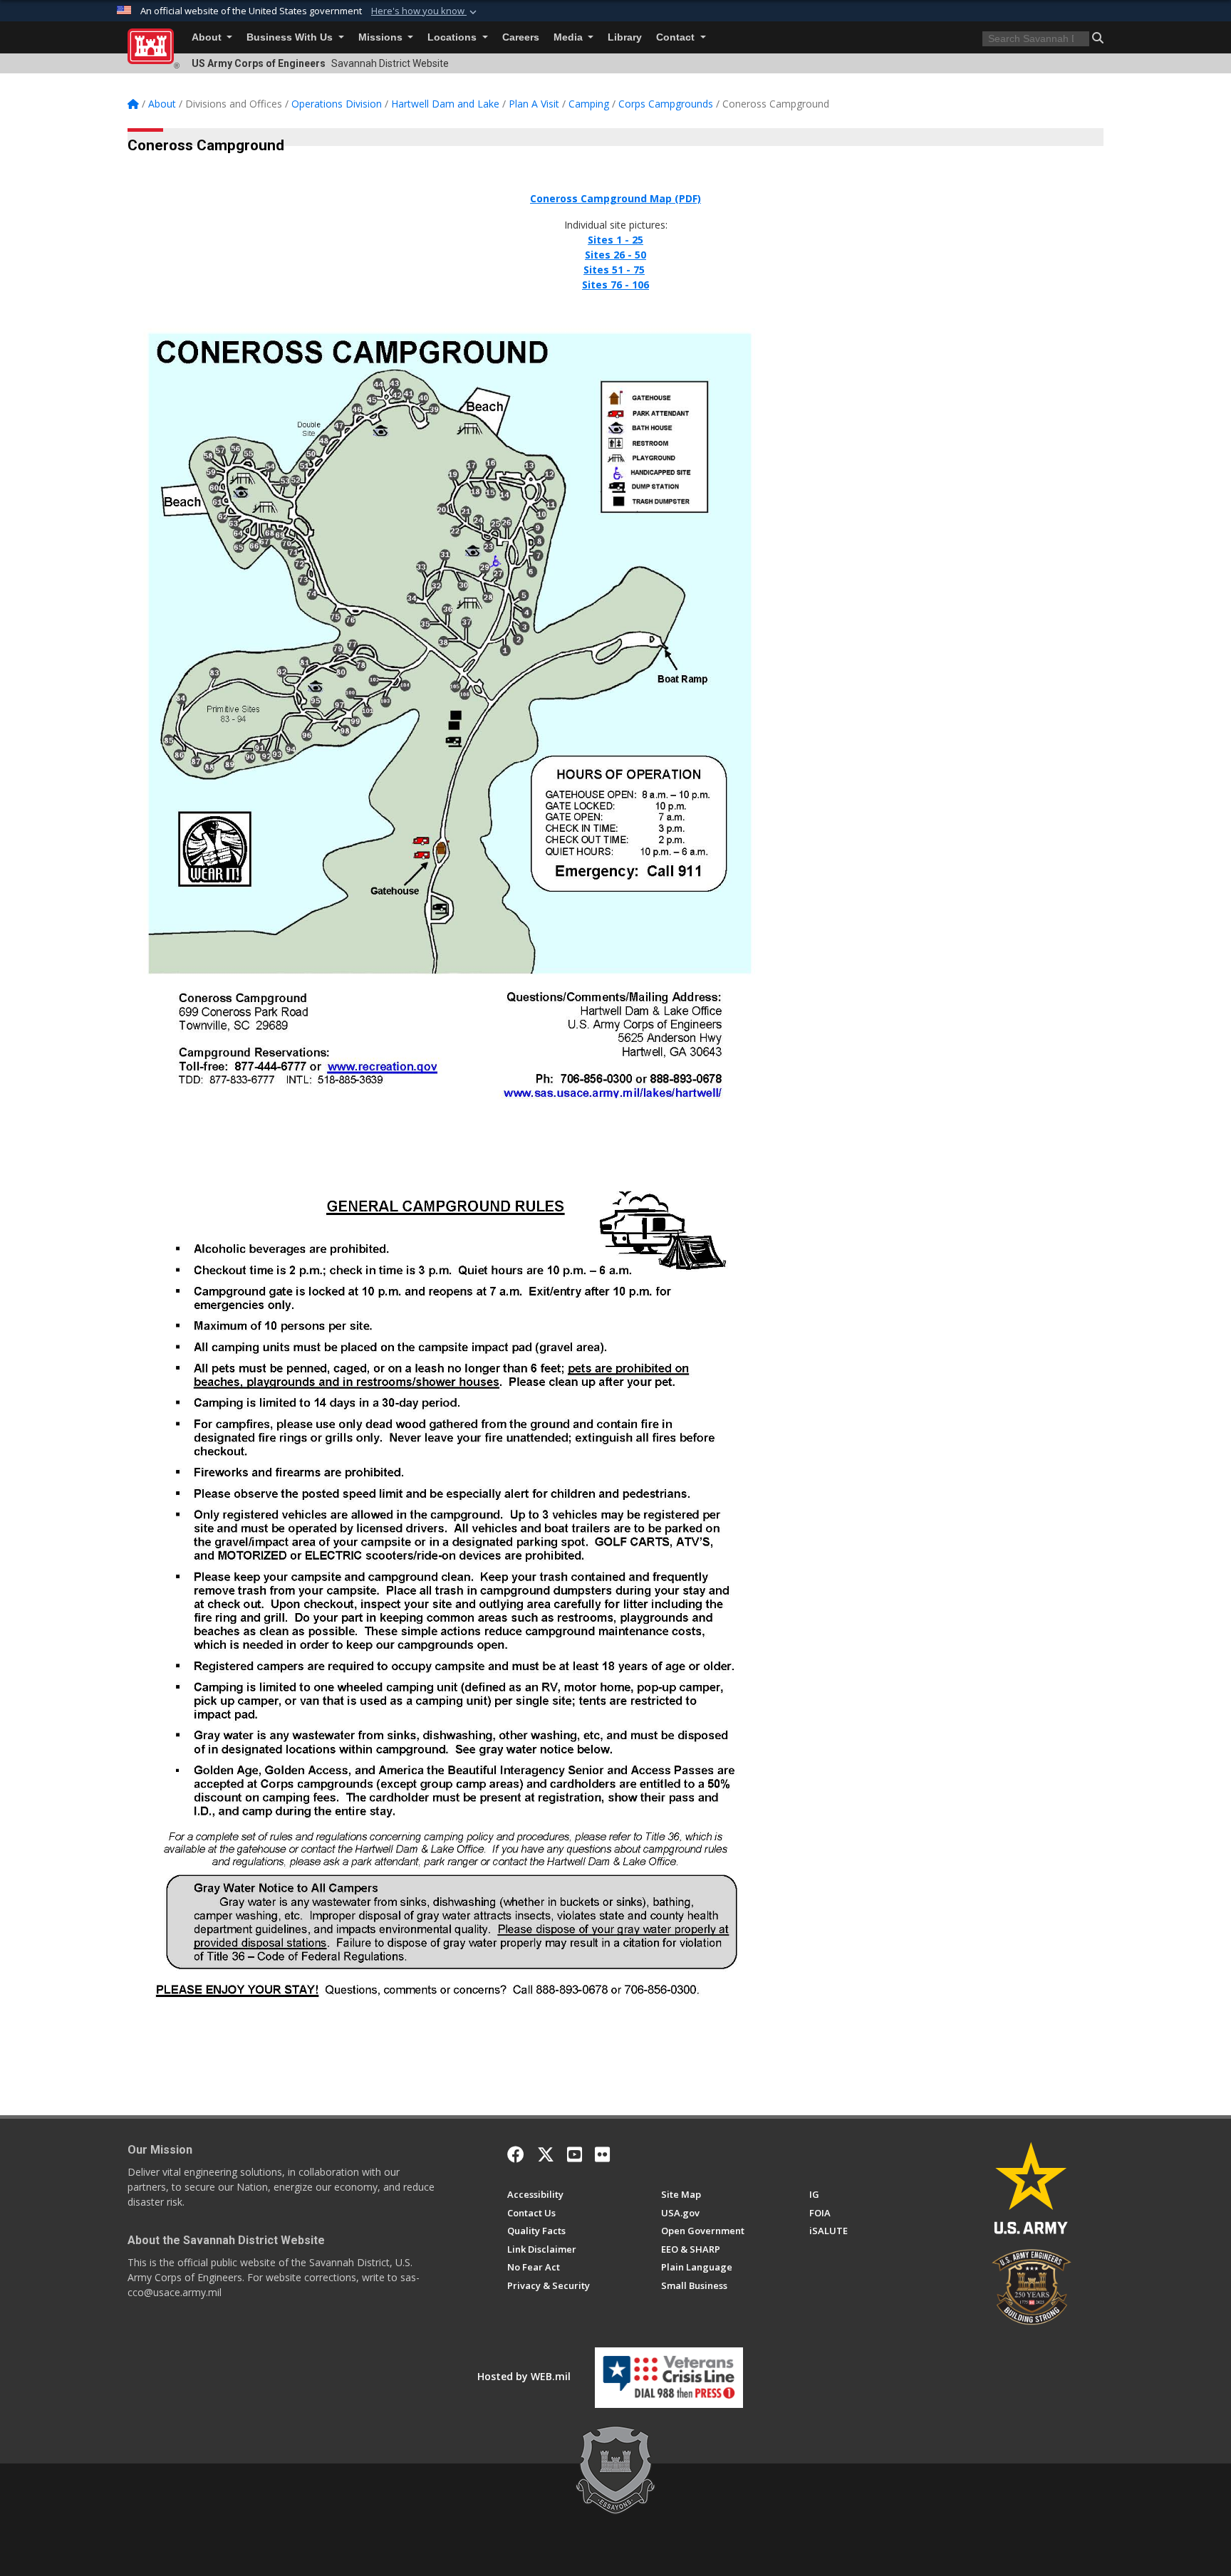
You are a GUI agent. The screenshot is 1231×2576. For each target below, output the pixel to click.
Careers (521, 37)
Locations (453, 37)
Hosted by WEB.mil (524, 2376)
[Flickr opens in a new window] (602, 2154)
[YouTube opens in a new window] (575, 2154)
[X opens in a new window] (546, 2154)
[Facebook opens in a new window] (516, 2154)
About (208, 37)
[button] (425, 11)
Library (625, 37)
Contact (677, 37)
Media (570, 37)
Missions (382, 37)
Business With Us (291, 37)
